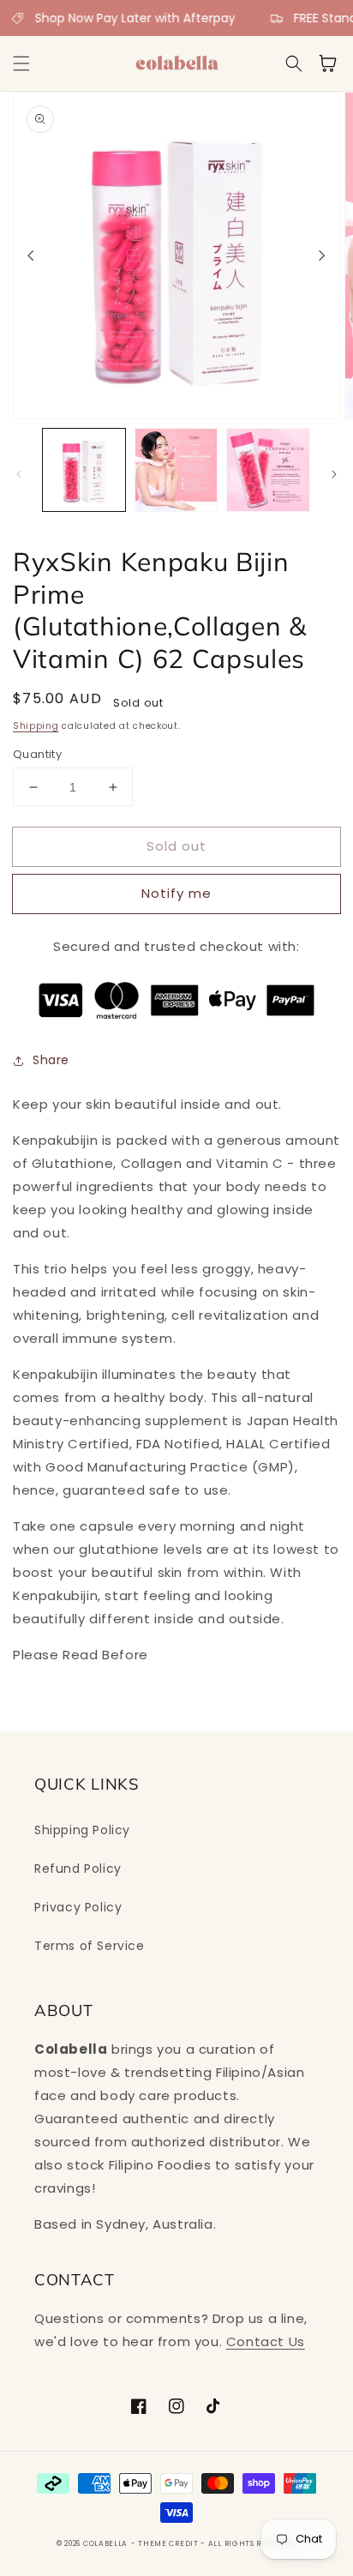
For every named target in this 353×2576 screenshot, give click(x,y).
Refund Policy (78, 1869)
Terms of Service (90, 1946)
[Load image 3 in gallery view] (268, 470)
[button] (21, 63)
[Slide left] (31, 256)
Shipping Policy (82, 1830)
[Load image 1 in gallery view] (84, 470)
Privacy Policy (78, 1907)
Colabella (105, 2543)
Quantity (37, 754)
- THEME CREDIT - (170, 2543)
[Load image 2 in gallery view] (176, 470)
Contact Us (266, 2341)
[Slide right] (322, 256)
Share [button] (51, 1060)
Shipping (36, 726)
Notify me (176, 893)
